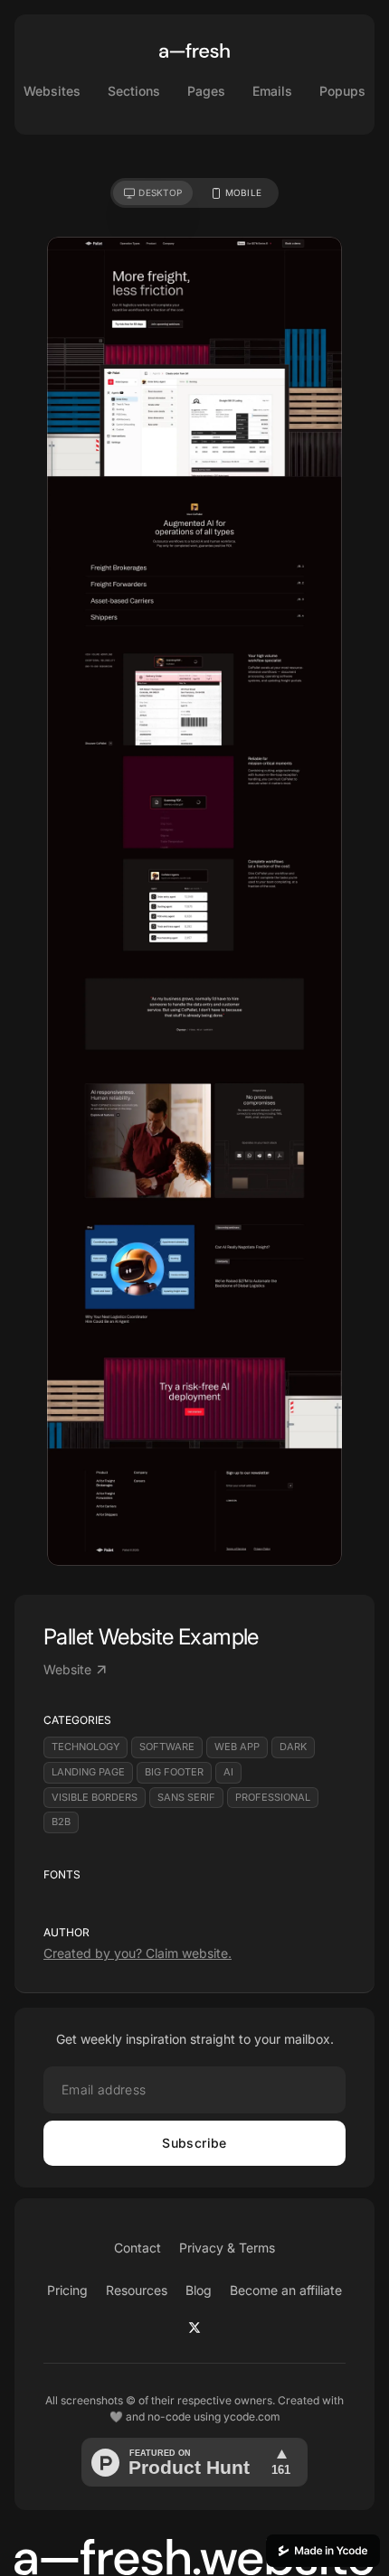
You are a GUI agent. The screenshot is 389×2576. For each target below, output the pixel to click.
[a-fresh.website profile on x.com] (194, 2328)
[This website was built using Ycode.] (323, 2551)
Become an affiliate (286, 2290)
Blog (199, 2290)
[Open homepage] (194, 51)
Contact (138, 2248)
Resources (137, 2290)
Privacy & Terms (227, 2248)
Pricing (67, 2290)
